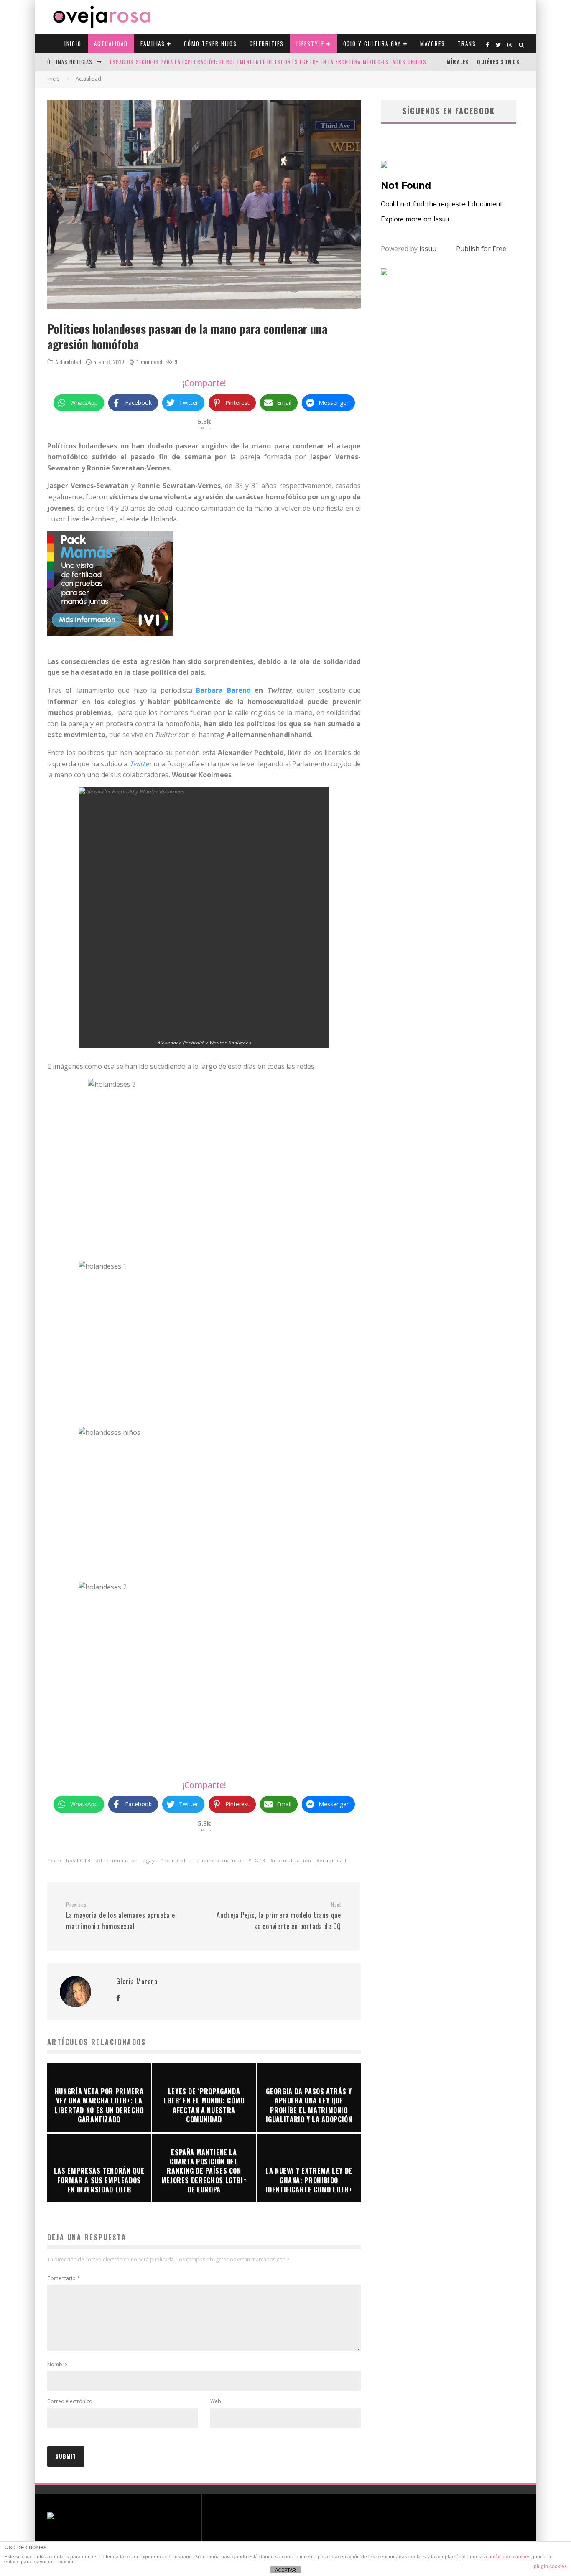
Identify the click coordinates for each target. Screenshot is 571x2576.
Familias (153, 43)
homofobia (178, 1860)
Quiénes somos (498, 62)
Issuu (428, 249)
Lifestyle (310, 43)
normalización (293, 1860)
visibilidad (333, 1860)
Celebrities (267, 43)
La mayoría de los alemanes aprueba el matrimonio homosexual (122, 1916)
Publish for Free (481, 249)
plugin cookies (550, 2566)
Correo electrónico (70, 2401)
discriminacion (119, 1860)
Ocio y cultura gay (372, 43)
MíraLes (458, 62)
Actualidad (111, 43)
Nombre (57, 2364)
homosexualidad (222, 1860)
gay (151, 1860)
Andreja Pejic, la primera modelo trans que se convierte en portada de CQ (279, 1916)
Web (216, 2401)
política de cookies (509, 2557)
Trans (467, 43)
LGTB (259, 1860)
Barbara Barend (223, 690)
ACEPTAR (285, 2570)
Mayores (433, 43)
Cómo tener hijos (210, 43)
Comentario (64, 2278)
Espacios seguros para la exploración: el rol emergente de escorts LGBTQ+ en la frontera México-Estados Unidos (268, 62)
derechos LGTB (71, 1860)
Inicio (73, 43)
